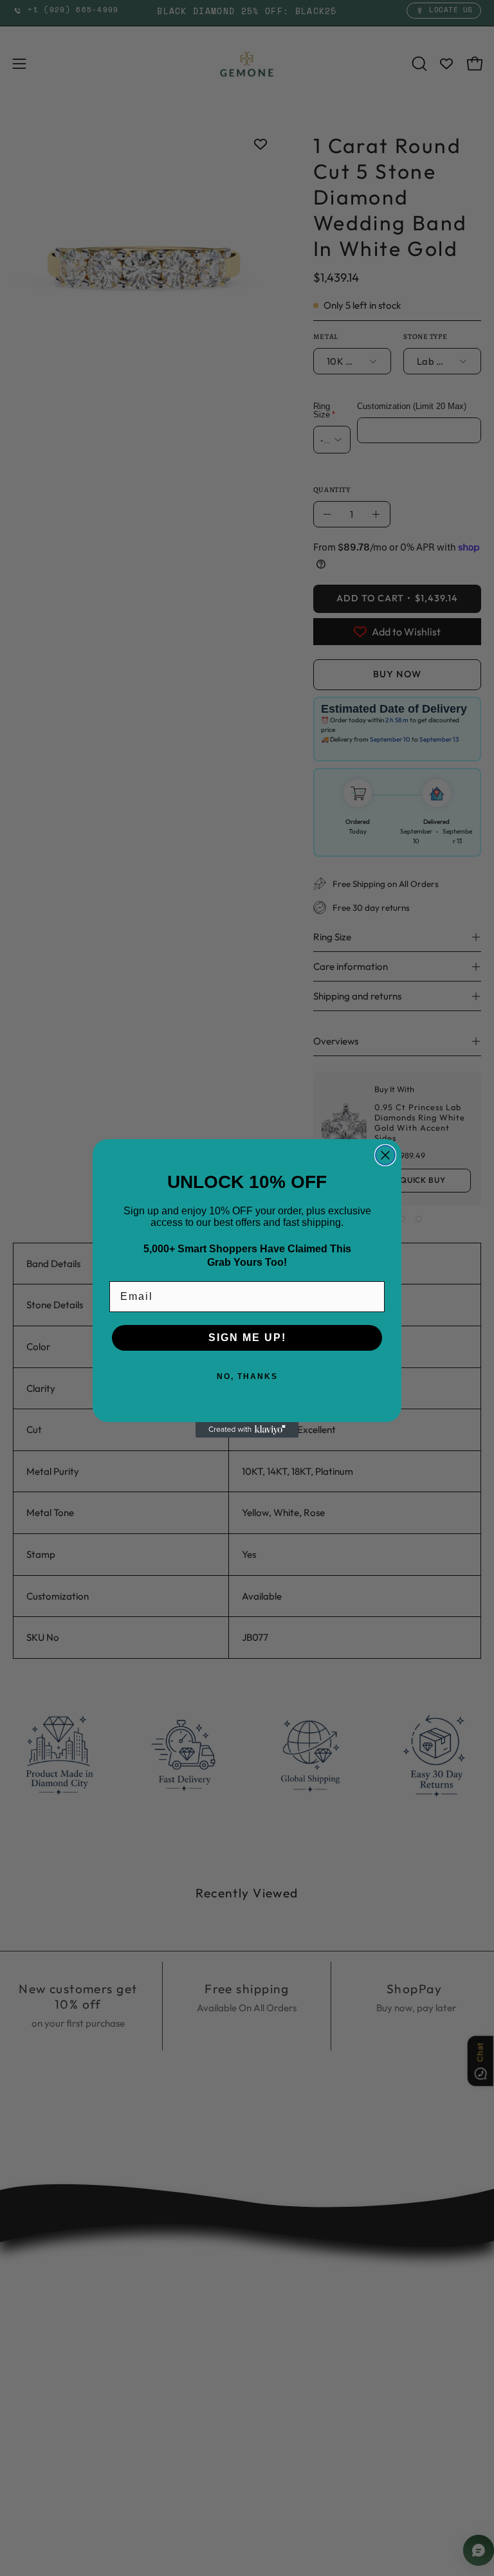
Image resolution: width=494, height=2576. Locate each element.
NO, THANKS (247, 1376)
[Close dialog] (385, 1155)
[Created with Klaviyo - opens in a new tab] (247, 1430)
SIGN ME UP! (247, 1338)
